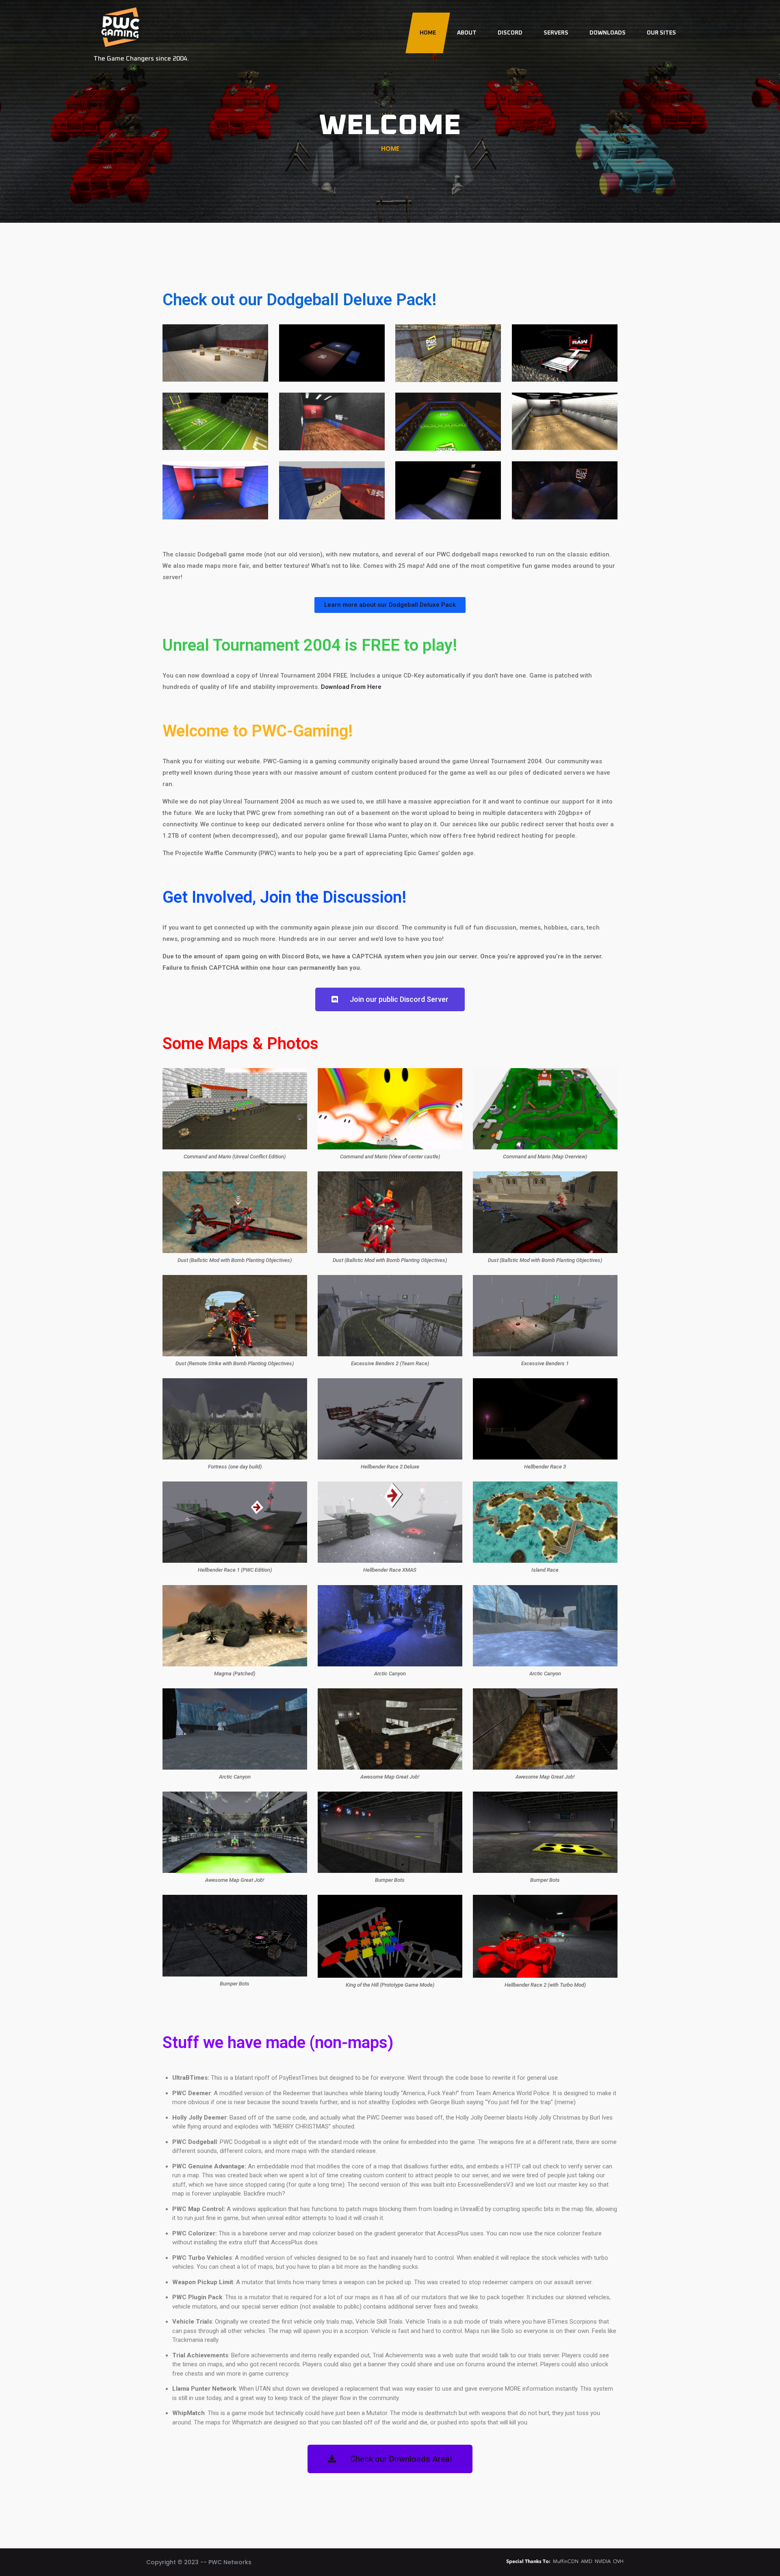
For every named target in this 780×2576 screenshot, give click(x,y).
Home (428, 33)
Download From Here (351, 687)
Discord (510, 33)
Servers (556, 33)
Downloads (608, 33)
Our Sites (661, 33)
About (467, 33)
